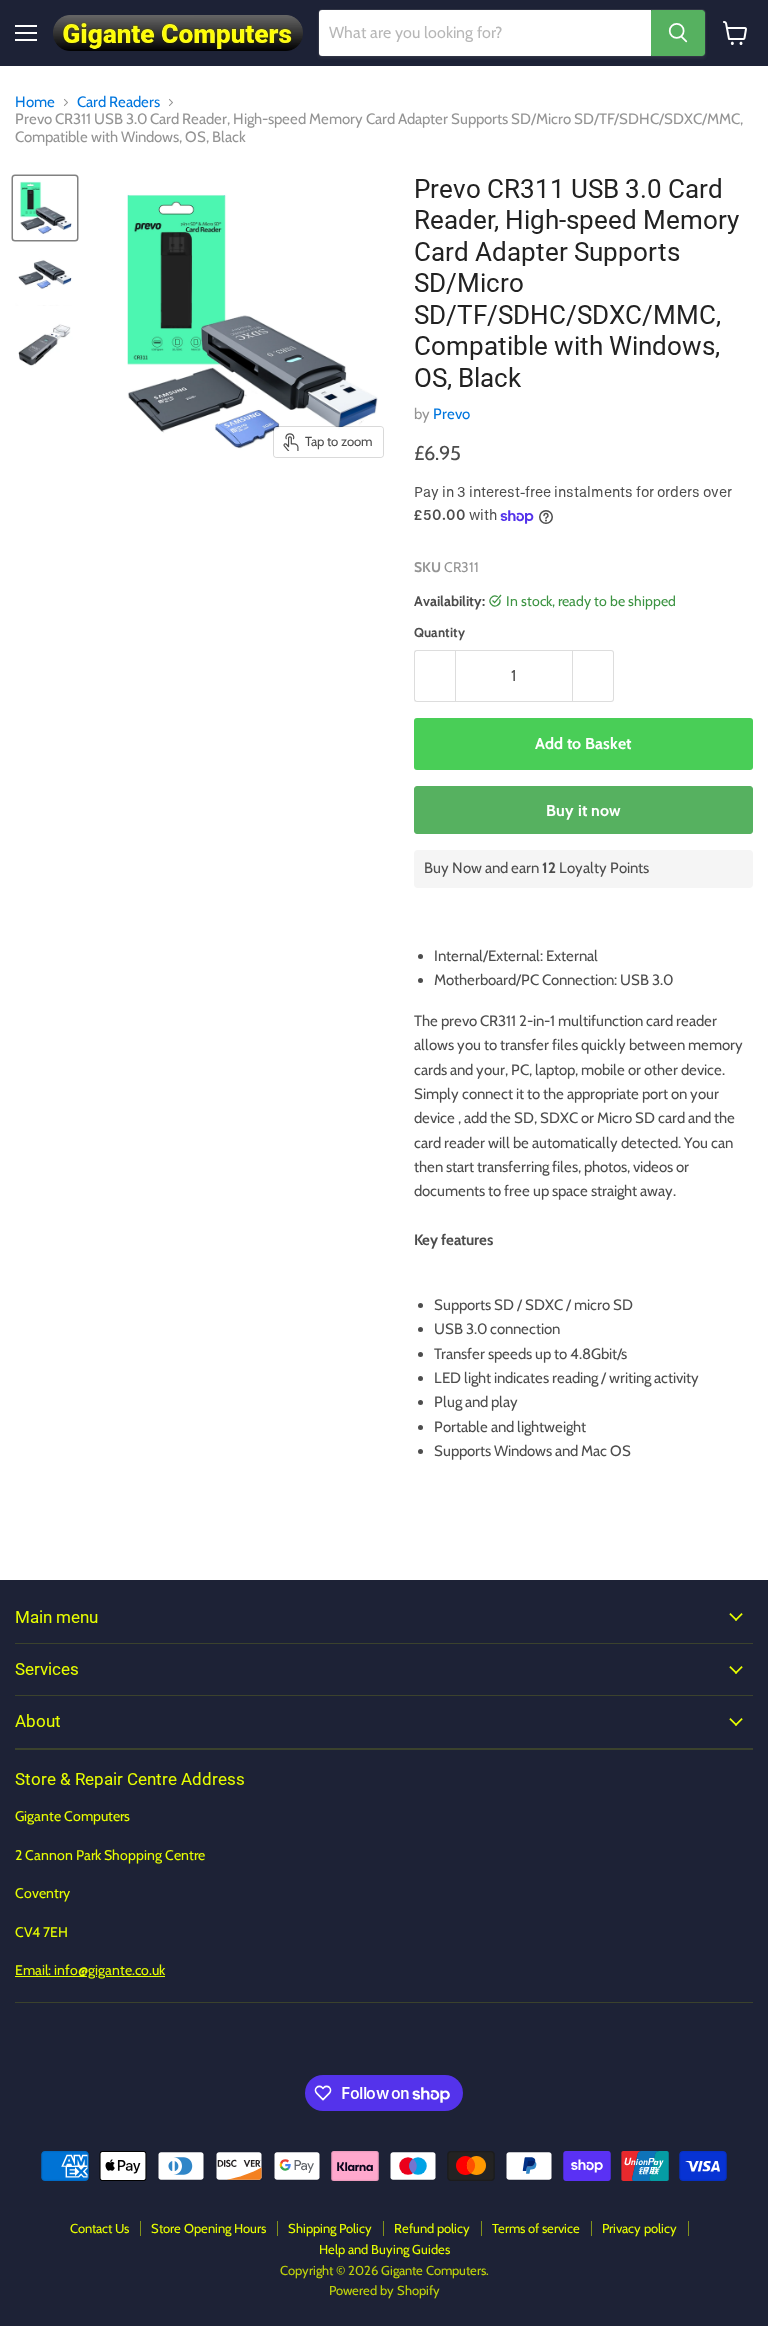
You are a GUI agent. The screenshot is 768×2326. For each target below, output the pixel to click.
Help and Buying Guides (384, 2249)
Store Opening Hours (208, 2228)
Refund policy (432, 2228)
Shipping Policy (330, 2228)
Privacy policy (639, 2228)
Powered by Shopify (384, 2290)
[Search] (678, 33)
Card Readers (118, 102)
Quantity (439, 632)
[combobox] (485, 33)
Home (35, 102)
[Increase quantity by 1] (593, 676)
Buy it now (583, 810)
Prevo (451, 414)
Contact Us (99, 2228)
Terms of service (536, 2228)
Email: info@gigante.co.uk (90, 1970)
